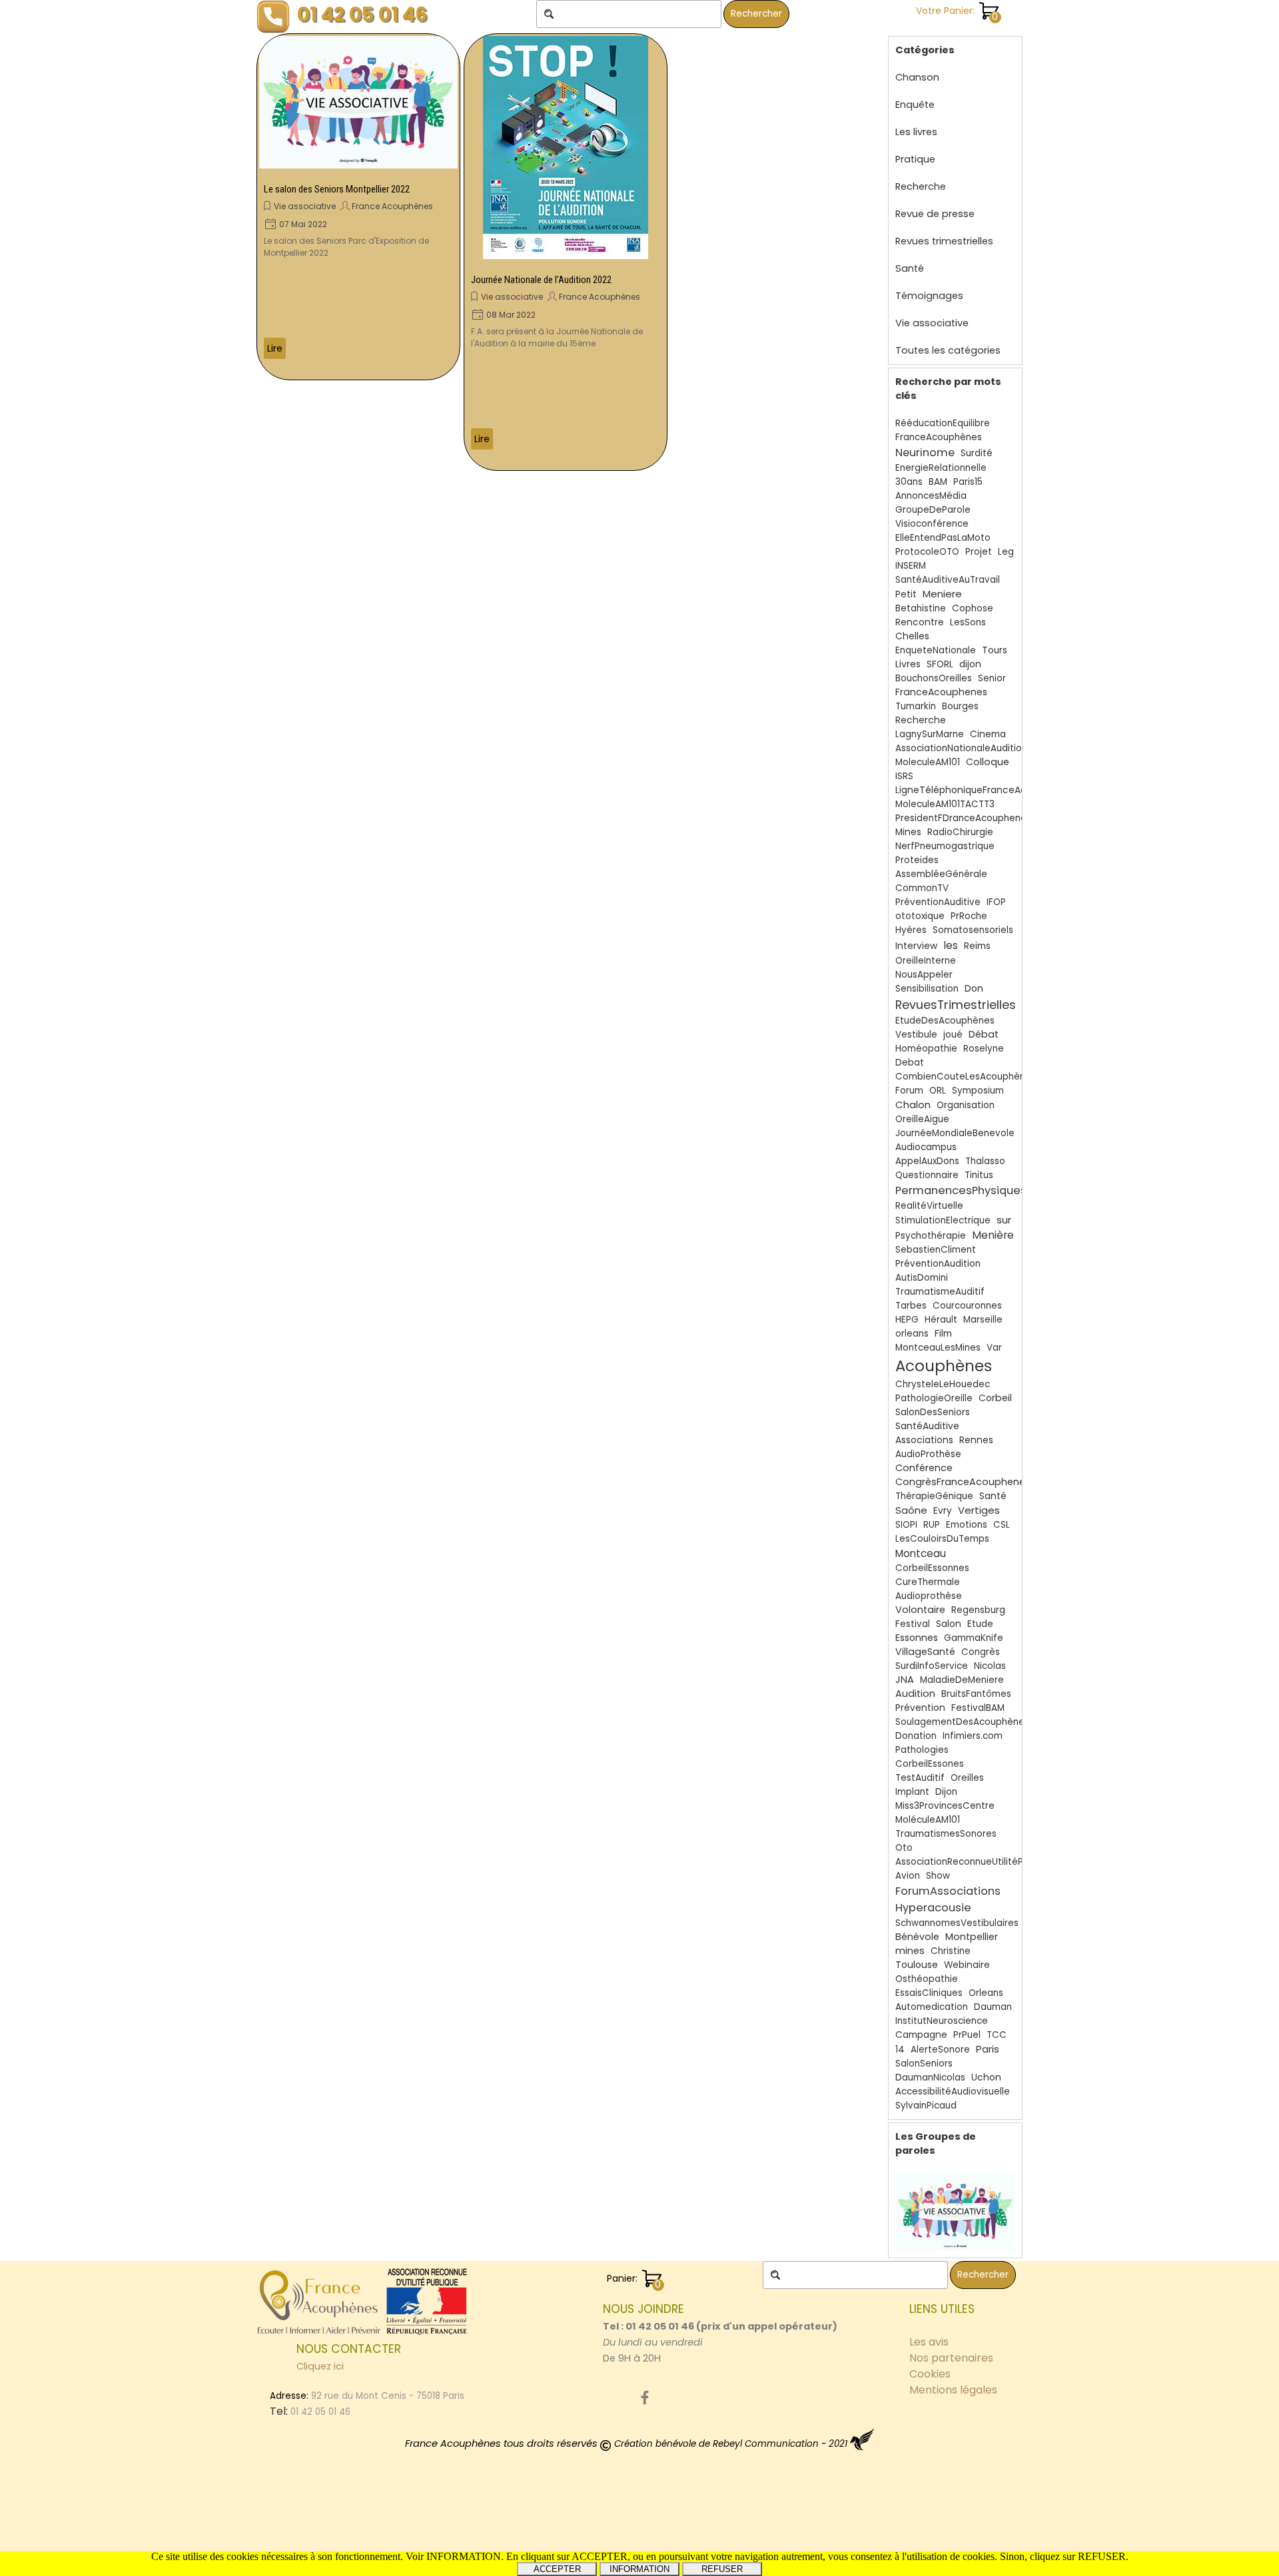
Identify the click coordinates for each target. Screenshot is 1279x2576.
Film (943, 1334)
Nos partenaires (951, 2358)
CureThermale (928, 1582)
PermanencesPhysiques (961, 1190)
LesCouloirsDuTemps (942, 1539)
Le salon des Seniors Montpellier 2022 (337, 189)
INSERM (911, 566)
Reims (977, 946)
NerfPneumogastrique (945, 846)
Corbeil (995, 1398)
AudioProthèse (928, 1454)
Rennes (976, 1440)
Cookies (930, 2374)
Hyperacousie (933, 1908)
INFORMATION (639, 2569)
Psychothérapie (931, 1236)
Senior (992, 678)
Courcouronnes (967, 1306)
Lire (275, 348)
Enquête (915, 105)
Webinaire (967, 1965)
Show (938, 1876)
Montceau (921, 1553)
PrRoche (969, 916)
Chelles (912, 636)
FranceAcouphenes (941, 692)
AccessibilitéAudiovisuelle (953, 2092)
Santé (910, 268)
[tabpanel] (723, 2334)
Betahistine (921, 608)
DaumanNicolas (930, 2078)
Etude (980, 1624)
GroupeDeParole (933, 510)
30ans (909, 482)
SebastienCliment (936, 1250)
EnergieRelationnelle (941, 468)
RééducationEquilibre (943, 423)
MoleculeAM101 (928, 762)
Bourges (960, 706)
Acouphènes (944, 1366)
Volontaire (920, 1610)
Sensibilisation (927, 989)
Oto (904, 1848)
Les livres (916, 132)
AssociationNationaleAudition (961, 748)
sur (1004, 1220)
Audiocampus (926, 1147)
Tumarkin (916, 706)
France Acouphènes (392, 206)
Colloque (988, 762)
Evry (943, 1511)
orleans (912, 1334)
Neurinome (925, 453)
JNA (905, 1680)
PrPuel (967, 2035)
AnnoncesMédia (931, 496)
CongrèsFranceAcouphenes (963, 1482)
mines (910, 1951)
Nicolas (990, 1666)
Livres (908, 664)
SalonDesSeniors (933, 1412)
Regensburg (978, 1610)
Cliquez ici (320, 2366)
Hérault (941, 1320)
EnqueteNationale (936, 650)
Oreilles (967, 1778)
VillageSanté (925, 1652)
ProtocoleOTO (927, 552)
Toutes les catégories (948, 350)
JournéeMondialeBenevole (955, 1133)
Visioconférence (932, 524)
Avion (908, 1876)
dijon (970, 664)
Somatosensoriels (973, 930)
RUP (932, 1525)
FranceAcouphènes (939, 437)
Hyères (911, 930)
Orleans (986, 1993)
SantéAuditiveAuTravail (948, 580)
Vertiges (979, 1510)
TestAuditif (920, 1778)
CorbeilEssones (930, 1764)
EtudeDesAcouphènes (945, 1021)
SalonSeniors (924, 2064)
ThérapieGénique (934, 1496)
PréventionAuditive (938, 902)
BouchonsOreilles (934, 678)
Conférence (924, 1468)
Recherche (921, 186)
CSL (1002, 1525)
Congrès (981, 1652)
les (951, 945)
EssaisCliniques (929, 1993)
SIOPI (906, 1525)
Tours (995, 650)
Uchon (986, 2078)
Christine (951, 1951)
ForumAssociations (948, 1891)
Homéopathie (926, 1049)
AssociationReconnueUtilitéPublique (976, 1862)
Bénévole (917, 1937)
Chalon (913, 1105)
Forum (909, 1091)
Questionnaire (927, 1175)
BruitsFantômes (976, 1694)
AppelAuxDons (927, 1161)
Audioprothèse (929, 1596)
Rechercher (756, 14)
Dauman (993, 2007)
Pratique (915, 159)
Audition (915, 1694)
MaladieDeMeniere (962, 1680)
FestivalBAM (978, 1708)
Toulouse (917, 1965)
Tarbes (911, 1306)
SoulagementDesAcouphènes (962, 1722)
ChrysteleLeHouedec (943, 1384)
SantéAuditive (927, 1426)
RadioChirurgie (960, 832)
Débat (984, 1034)
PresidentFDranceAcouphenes (963, 818)
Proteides (917, 860)
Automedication (932, 2007)
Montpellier (972, 1937)
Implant (912, 1792)
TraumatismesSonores (946, 1834)
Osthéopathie (927, 1979)
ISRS (904, 776)
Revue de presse (935, 214)
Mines (908, 832)
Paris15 (968, 482)
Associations (924, 1440)
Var (994, 1348)
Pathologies (922, 1750)
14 (900, 2050)
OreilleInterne (926, 961)
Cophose (973, 608)
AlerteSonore (940, 2050)
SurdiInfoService (932, 1666)
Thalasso (985, 1161)
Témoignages (929, 296)
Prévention (920, 1708)
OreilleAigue (922, 1119)
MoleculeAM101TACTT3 (945, 804)
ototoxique (920, 916)
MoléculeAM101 (928, 1820)
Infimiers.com (973, 1736)
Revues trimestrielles (944, 241)
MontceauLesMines (938, 1348)
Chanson (917, 77)
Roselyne (984, 1049)
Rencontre (920, 622)
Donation (916, 1736)
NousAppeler (924, 975)
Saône (911, 1510)
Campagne (921, 2035)
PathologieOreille (934, 1398)
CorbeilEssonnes (932, 1568)
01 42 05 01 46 (362, 14)
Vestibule (916, 1035)
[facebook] (645, 2398)
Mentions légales (953, 2390)
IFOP (996, 902)
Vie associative (305, 206)
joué (953, 1035)
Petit (906, 594)
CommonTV (922, 888)
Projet (979, 552)
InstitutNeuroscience (942, 2021)
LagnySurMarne (930, 734)
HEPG (907, 1320)
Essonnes (917, 1638)
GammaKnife (974, 1638)
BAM (938, 482)
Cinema (988, 734)
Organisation (966, 1105)
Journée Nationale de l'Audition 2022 (541, 280)
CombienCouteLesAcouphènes (966, 1077)
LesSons (968, 622)
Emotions (967, 1525)
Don (974, 988)
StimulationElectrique (943, 1220)
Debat (910, 1063)
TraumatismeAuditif (940, 1292)
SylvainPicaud (926, 2105)
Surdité (977, 453)
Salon (949, 1624)
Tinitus (979, 1175)
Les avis (929, 2342)
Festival (913, 1624)
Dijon (946, 1792)
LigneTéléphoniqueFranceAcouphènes (984, 790)
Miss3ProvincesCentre (945, 1806)
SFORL (940, 664)
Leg (1006, 552)
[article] (358, 207)
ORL (938, 1091)
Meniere (942, 594)
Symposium (978, 1091)
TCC (997, 2035)
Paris (988, 2049)
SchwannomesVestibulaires (957, 1923)
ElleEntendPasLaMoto (943, 538)
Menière (993, 1235)
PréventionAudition (938, 1264)
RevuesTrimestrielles (956, 1005)
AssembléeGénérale (941, 874)
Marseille (983, 1320)
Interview (916, 946)
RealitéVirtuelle (929, 1206)
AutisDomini (922, 1278)
